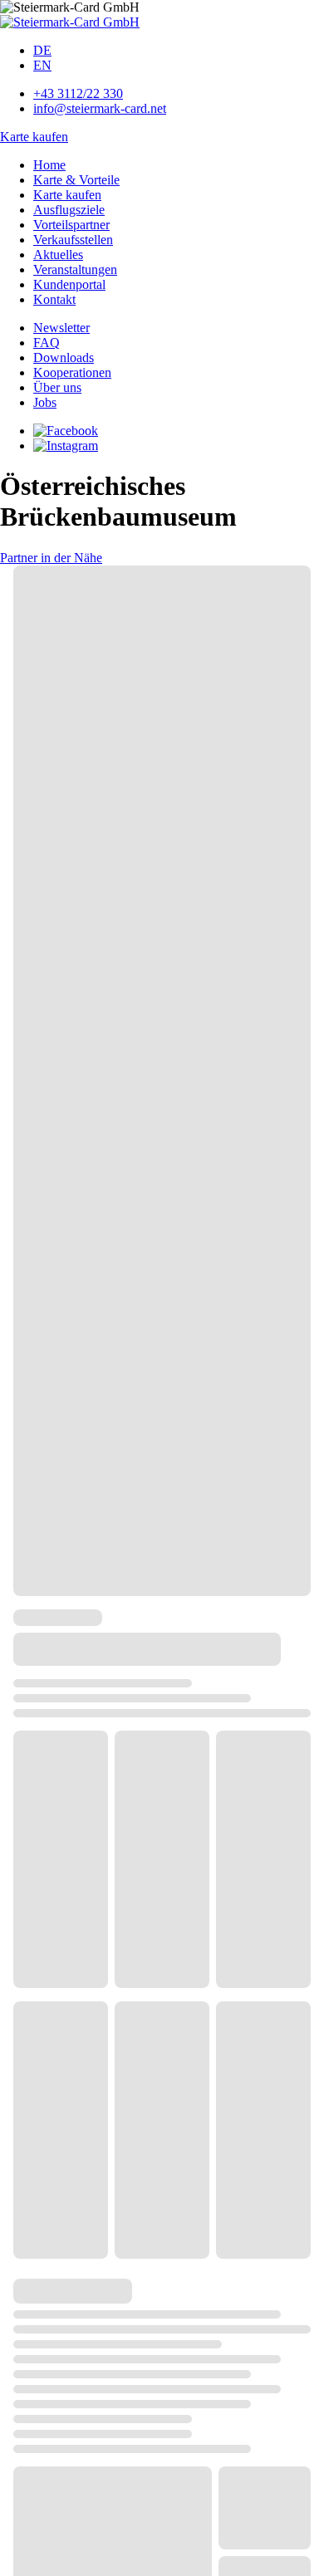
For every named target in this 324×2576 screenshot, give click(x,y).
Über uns (57, 387)
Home (49, 165)
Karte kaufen (34, 137)
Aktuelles (58, 255)
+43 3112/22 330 (78, 93)
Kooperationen (72, 372)
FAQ (47, 343)
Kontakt (54, 299)
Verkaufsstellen (73, 240)
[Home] (70, 22)
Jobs (45, 402)
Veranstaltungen (75, 269)
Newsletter (61, 328)
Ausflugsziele (69, 210)
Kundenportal (69, 284)
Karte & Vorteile (76, 180)
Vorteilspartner (71, 225)
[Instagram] (66, 446)
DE (42, 50)
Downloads (64, 358)
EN (42, 65)
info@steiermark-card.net (100, 108)
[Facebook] (66, 431)
